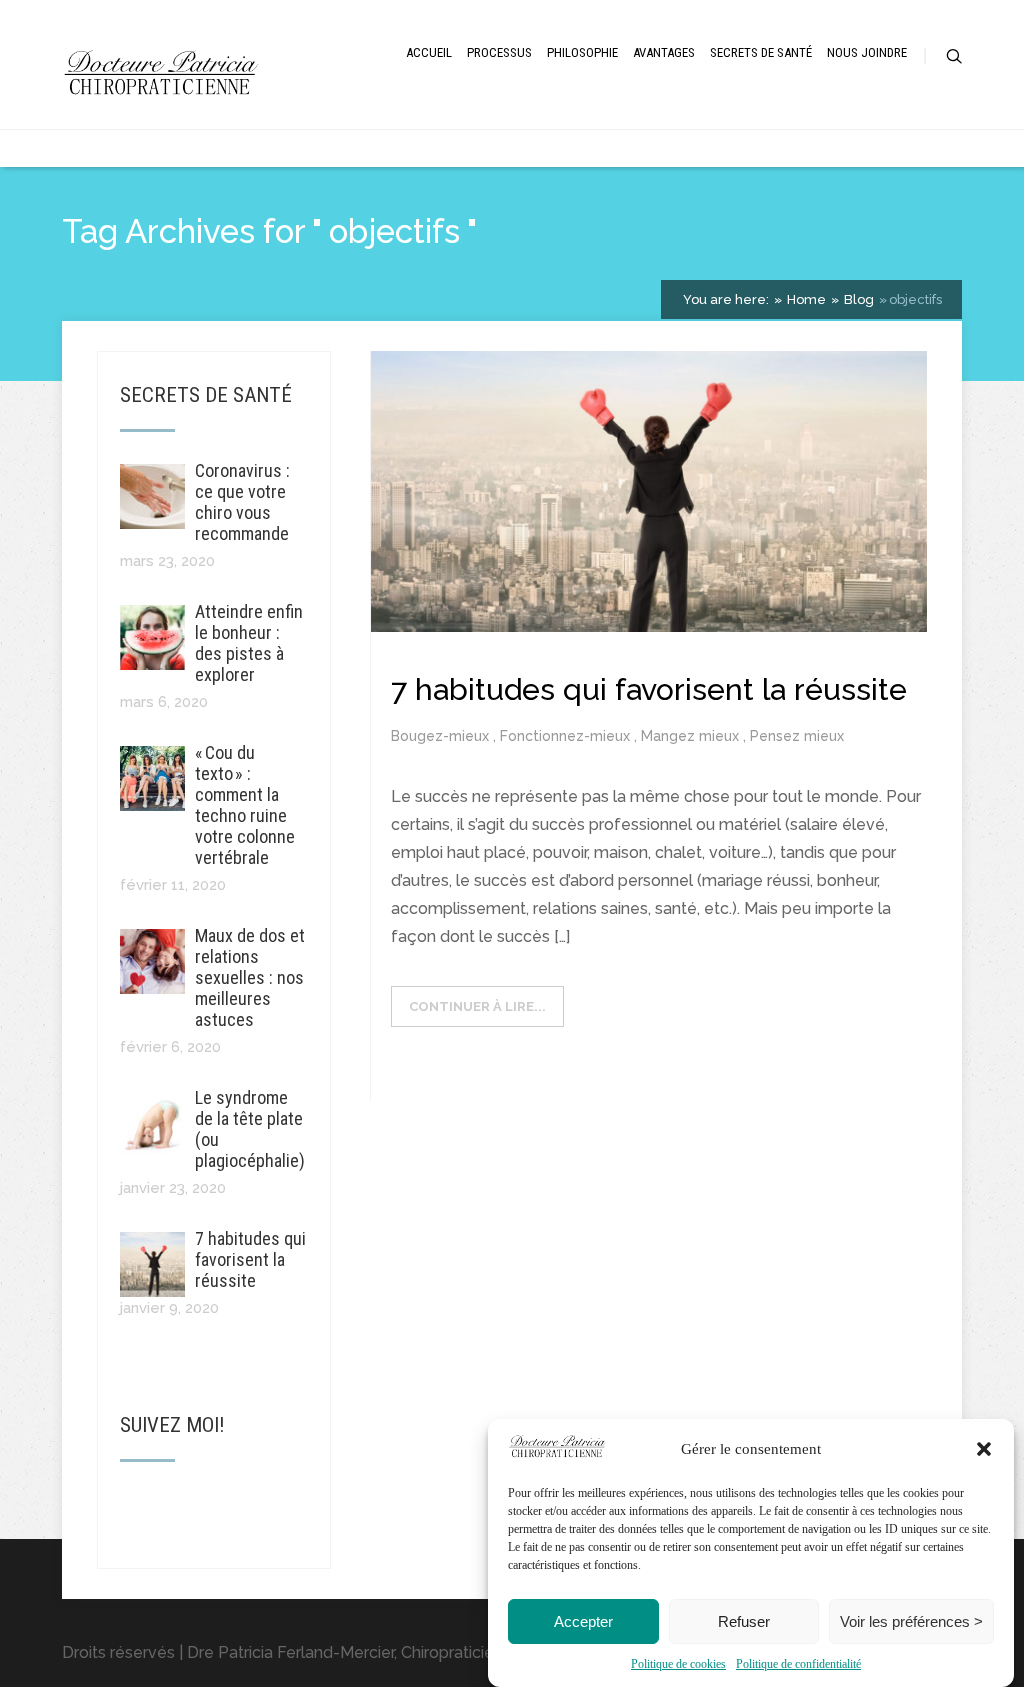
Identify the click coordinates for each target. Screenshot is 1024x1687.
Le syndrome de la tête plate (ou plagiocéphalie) (250, 1129)
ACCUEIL (429, 52)
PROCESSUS (499, 52)
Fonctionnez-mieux (567, 736)
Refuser (744, 1621)
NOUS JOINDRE (867, 52)
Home (805, 299)
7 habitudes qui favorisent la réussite (250, 1259)
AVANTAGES (664, 52)
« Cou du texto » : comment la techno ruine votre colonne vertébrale (245, 805)
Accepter (583, 1621)
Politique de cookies (678, 1664)
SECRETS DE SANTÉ (761, 52)
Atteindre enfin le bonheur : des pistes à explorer (249, 643)
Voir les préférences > (911, 1621)
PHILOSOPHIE (582, 52)
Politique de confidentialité (798, 1664)
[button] (984, 1449)
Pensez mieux (797, 736)
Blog (857, 299)
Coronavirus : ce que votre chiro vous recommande (242, 502)
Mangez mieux (692, 736)
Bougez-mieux (442, 736)
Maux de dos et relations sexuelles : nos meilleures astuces (250, 977)
